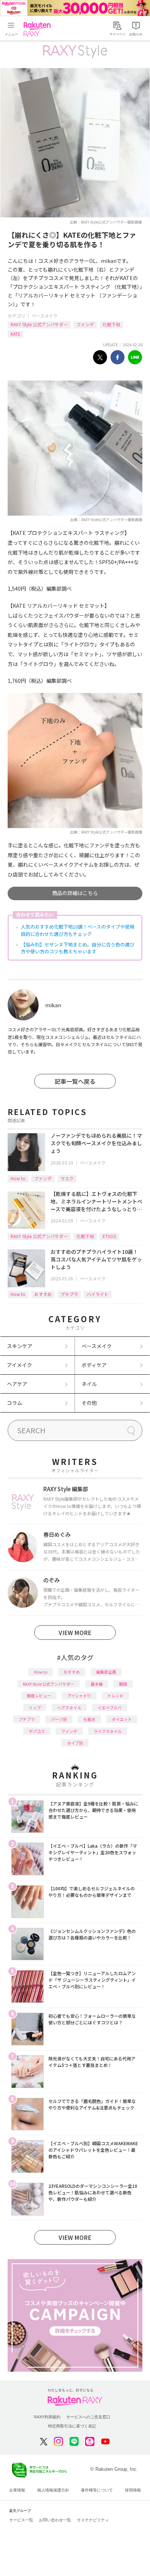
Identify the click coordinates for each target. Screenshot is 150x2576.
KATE (15, 334)
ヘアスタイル (69, 1708)
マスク (67, 1178)
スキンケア (20, 1346)
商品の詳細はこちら (75, 893)
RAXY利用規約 (47, 2417)
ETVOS (109, 1236)
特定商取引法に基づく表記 (72, 2426)
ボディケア (94, 1365)
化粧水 (89, 1719)
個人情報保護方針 (53, 2490)
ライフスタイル (108, 1731)
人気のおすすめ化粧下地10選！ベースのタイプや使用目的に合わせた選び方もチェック (78, 930)
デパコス (37, 1731)
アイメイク (19, 1365)
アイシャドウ (79, 1695)
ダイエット (122, 1719)
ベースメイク (45, 316)
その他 (89, 1403)
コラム (15, 1403)
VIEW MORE (75, 1632)
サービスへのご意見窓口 (88, 2417)
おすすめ (43, 1294)
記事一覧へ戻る (75, 1081)
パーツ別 (59, 1719)
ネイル (89, 1384)
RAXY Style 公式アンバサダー (39, 324)
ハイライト (98, 1294)
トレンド (115, 1695)
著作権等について (97, 2490)
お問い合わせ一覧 (55, 2520)
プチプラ (69, 1294)
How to (18, 1178)
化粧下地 (111, 324)
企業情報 (17, 2490)
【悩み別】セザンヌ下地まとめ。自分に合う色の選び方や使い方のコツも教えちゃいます (78, 948)
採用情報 (133, 2490)
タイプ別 (75, 1743)
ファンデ (85, 324)
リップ (35, 1708)
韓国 (123, 1684)
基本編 (97, 1684)
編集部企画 (106, 1672)
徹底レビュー (39, 1695)
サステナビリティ (93, 2520)
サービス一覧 (21, 2520)
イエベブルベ (110, 1708)
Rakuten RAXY (39, 29)
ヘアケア (17, 1384)
